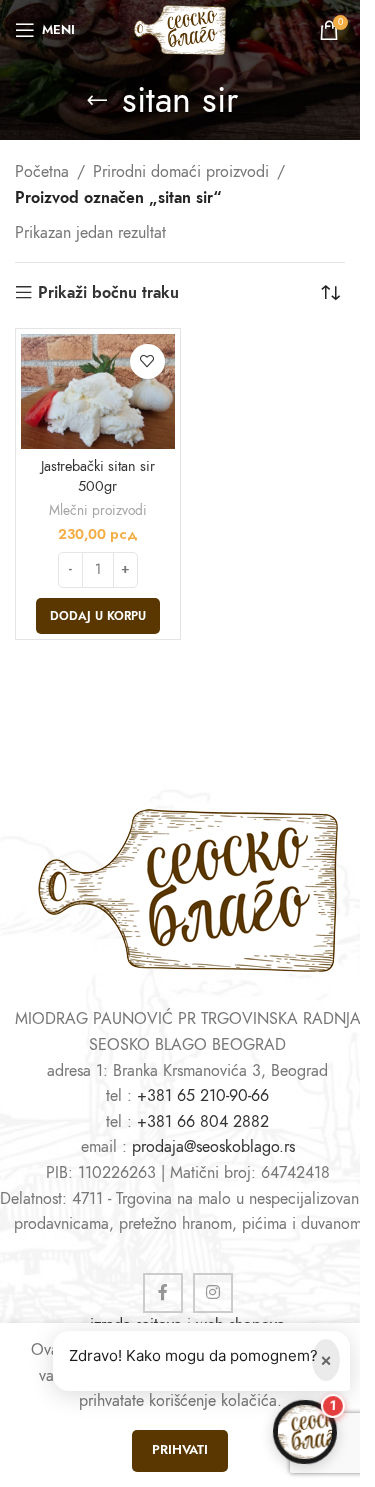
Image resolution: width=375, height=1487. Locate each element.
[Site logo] (180, 29)
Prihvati (180, 1450)
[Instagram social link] (213, 1293)
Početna (42, 172)
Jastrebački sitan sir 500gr (98, 476)
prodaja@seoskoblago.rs (213, 1147)
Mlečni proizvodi (98, 510)
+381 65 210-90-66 (203, 1096)
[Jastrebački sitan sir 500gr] (98, 391)
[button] (98, 616)
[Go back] (97, 100)
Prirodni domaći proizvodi (181, 172)
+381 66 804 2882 (203, 1122)
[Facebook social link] (163, 1293)
